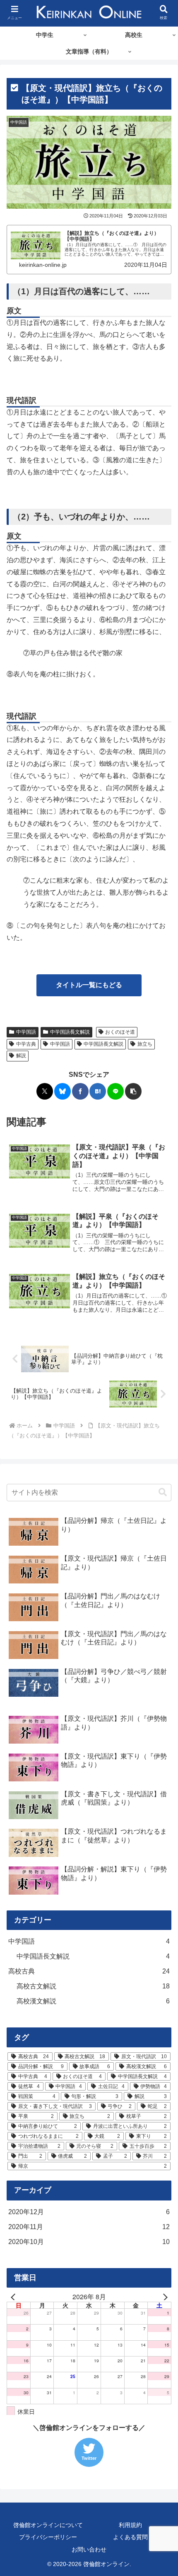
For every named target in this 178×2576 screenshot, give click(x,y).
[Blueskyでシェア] (63, 1091)
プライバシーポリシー (48, 2537)
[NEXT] (164, 2297)
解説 (21, 1056)
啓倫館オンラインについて (48, 2525)
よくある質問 (130, 2537)
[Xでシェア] (45, 1091)
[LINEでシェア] (115, 1091)
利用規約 (130, 2525)
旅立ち (145, 1044)
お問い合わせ (89, 2549)
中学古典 (26, 1044)
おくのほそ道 (120, 1032)
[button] (133, 1091)
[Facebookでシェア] (80, 1091)
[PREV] (14, 2297)
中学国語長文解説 (70, 1032)
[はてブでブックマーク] (98, 1091)
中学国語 (26, 1032)
